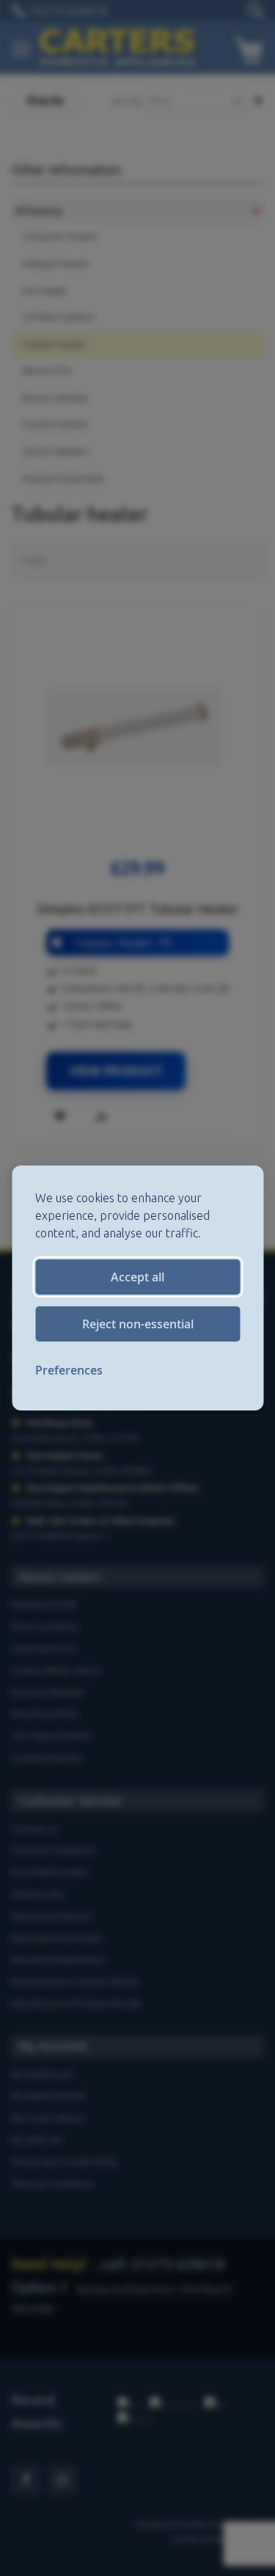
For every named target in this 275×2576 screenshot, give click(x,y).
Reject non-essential (138, 1324)
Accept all (137, 1277)
